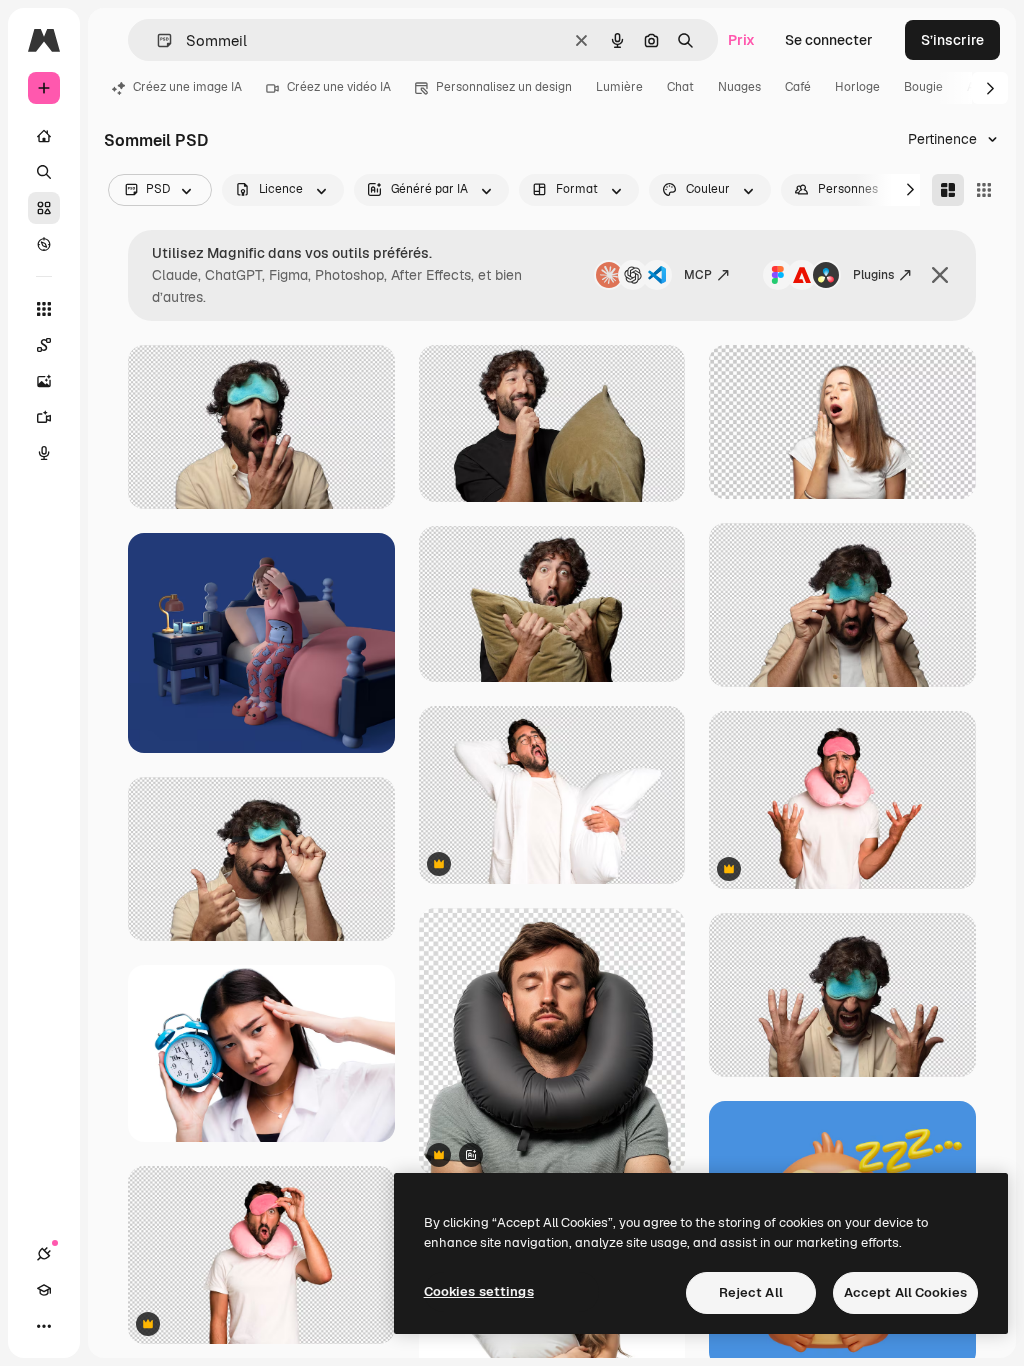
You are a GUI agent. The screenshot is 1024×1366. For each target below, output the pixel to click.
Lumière (619, 87)
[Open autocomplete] (156, 40)
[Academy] (44, 1290)
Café (798, 87)
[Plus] (44, 1326)
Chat (680, 87)
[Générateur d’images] (44, 381)
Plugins (873, 275)
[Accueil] (44, 136)
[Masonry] (948, 190)
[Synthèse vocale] (44, 453)
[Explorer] (44, 244)
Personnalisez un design (504, 87)
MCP (698, 275)
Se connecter (829, 40)
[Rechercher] (44, 172)
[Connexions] (44, 1254)
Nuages (739, 87)
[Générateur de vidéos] (44, 417)
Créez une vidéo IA (339, 87)
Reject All (751, 1292)
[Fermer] (940, 275)
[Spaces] (44, 345)
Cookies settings (479, 1291)
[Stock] (44, 208)
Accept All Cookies (905, 1292)
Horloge (857, 87)
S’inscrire (952, 40)
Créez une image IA (187, 87)
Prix (741, 40)
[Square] (984, 190)
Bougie (923, 87)
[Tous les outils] (44, 309)
